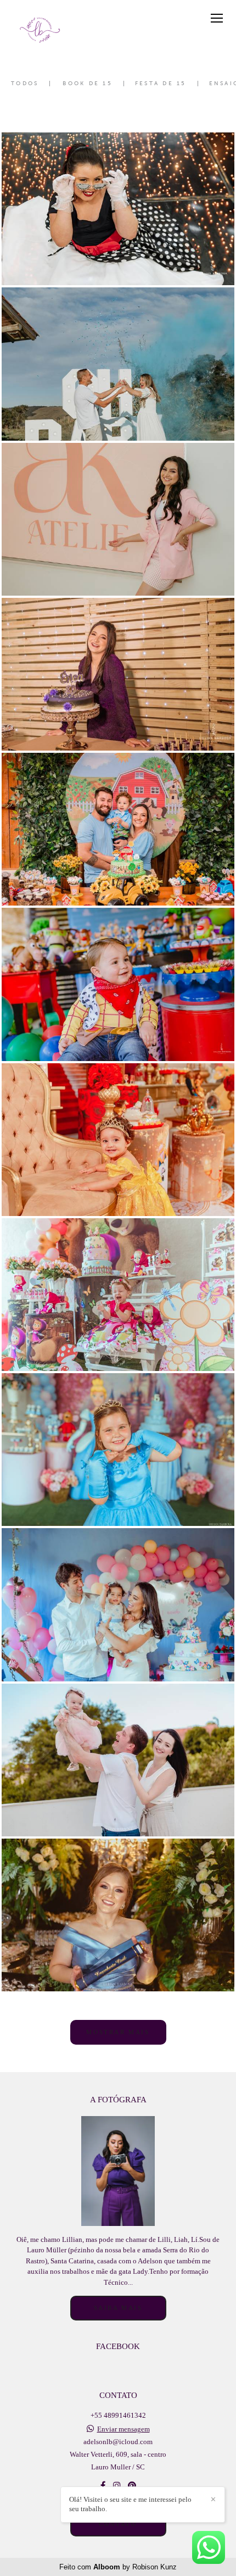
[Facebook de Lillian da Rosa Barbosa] (103, 2486)
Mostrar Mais (118, 2032)
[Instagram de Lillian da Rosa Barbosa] (117, 2486)
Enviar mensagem (123, 2429)
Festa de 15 (161, 84)
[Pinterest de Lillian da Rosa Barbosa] (132, 2486)
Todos (25, 84)
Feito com (118, 2567)
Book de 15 (88, 84)
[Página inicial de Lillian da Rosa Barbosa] (40, 29)
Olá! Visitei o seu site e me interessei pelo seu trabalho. (130, 2504)
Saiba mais (118, 2308)
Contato (118, 2524)
